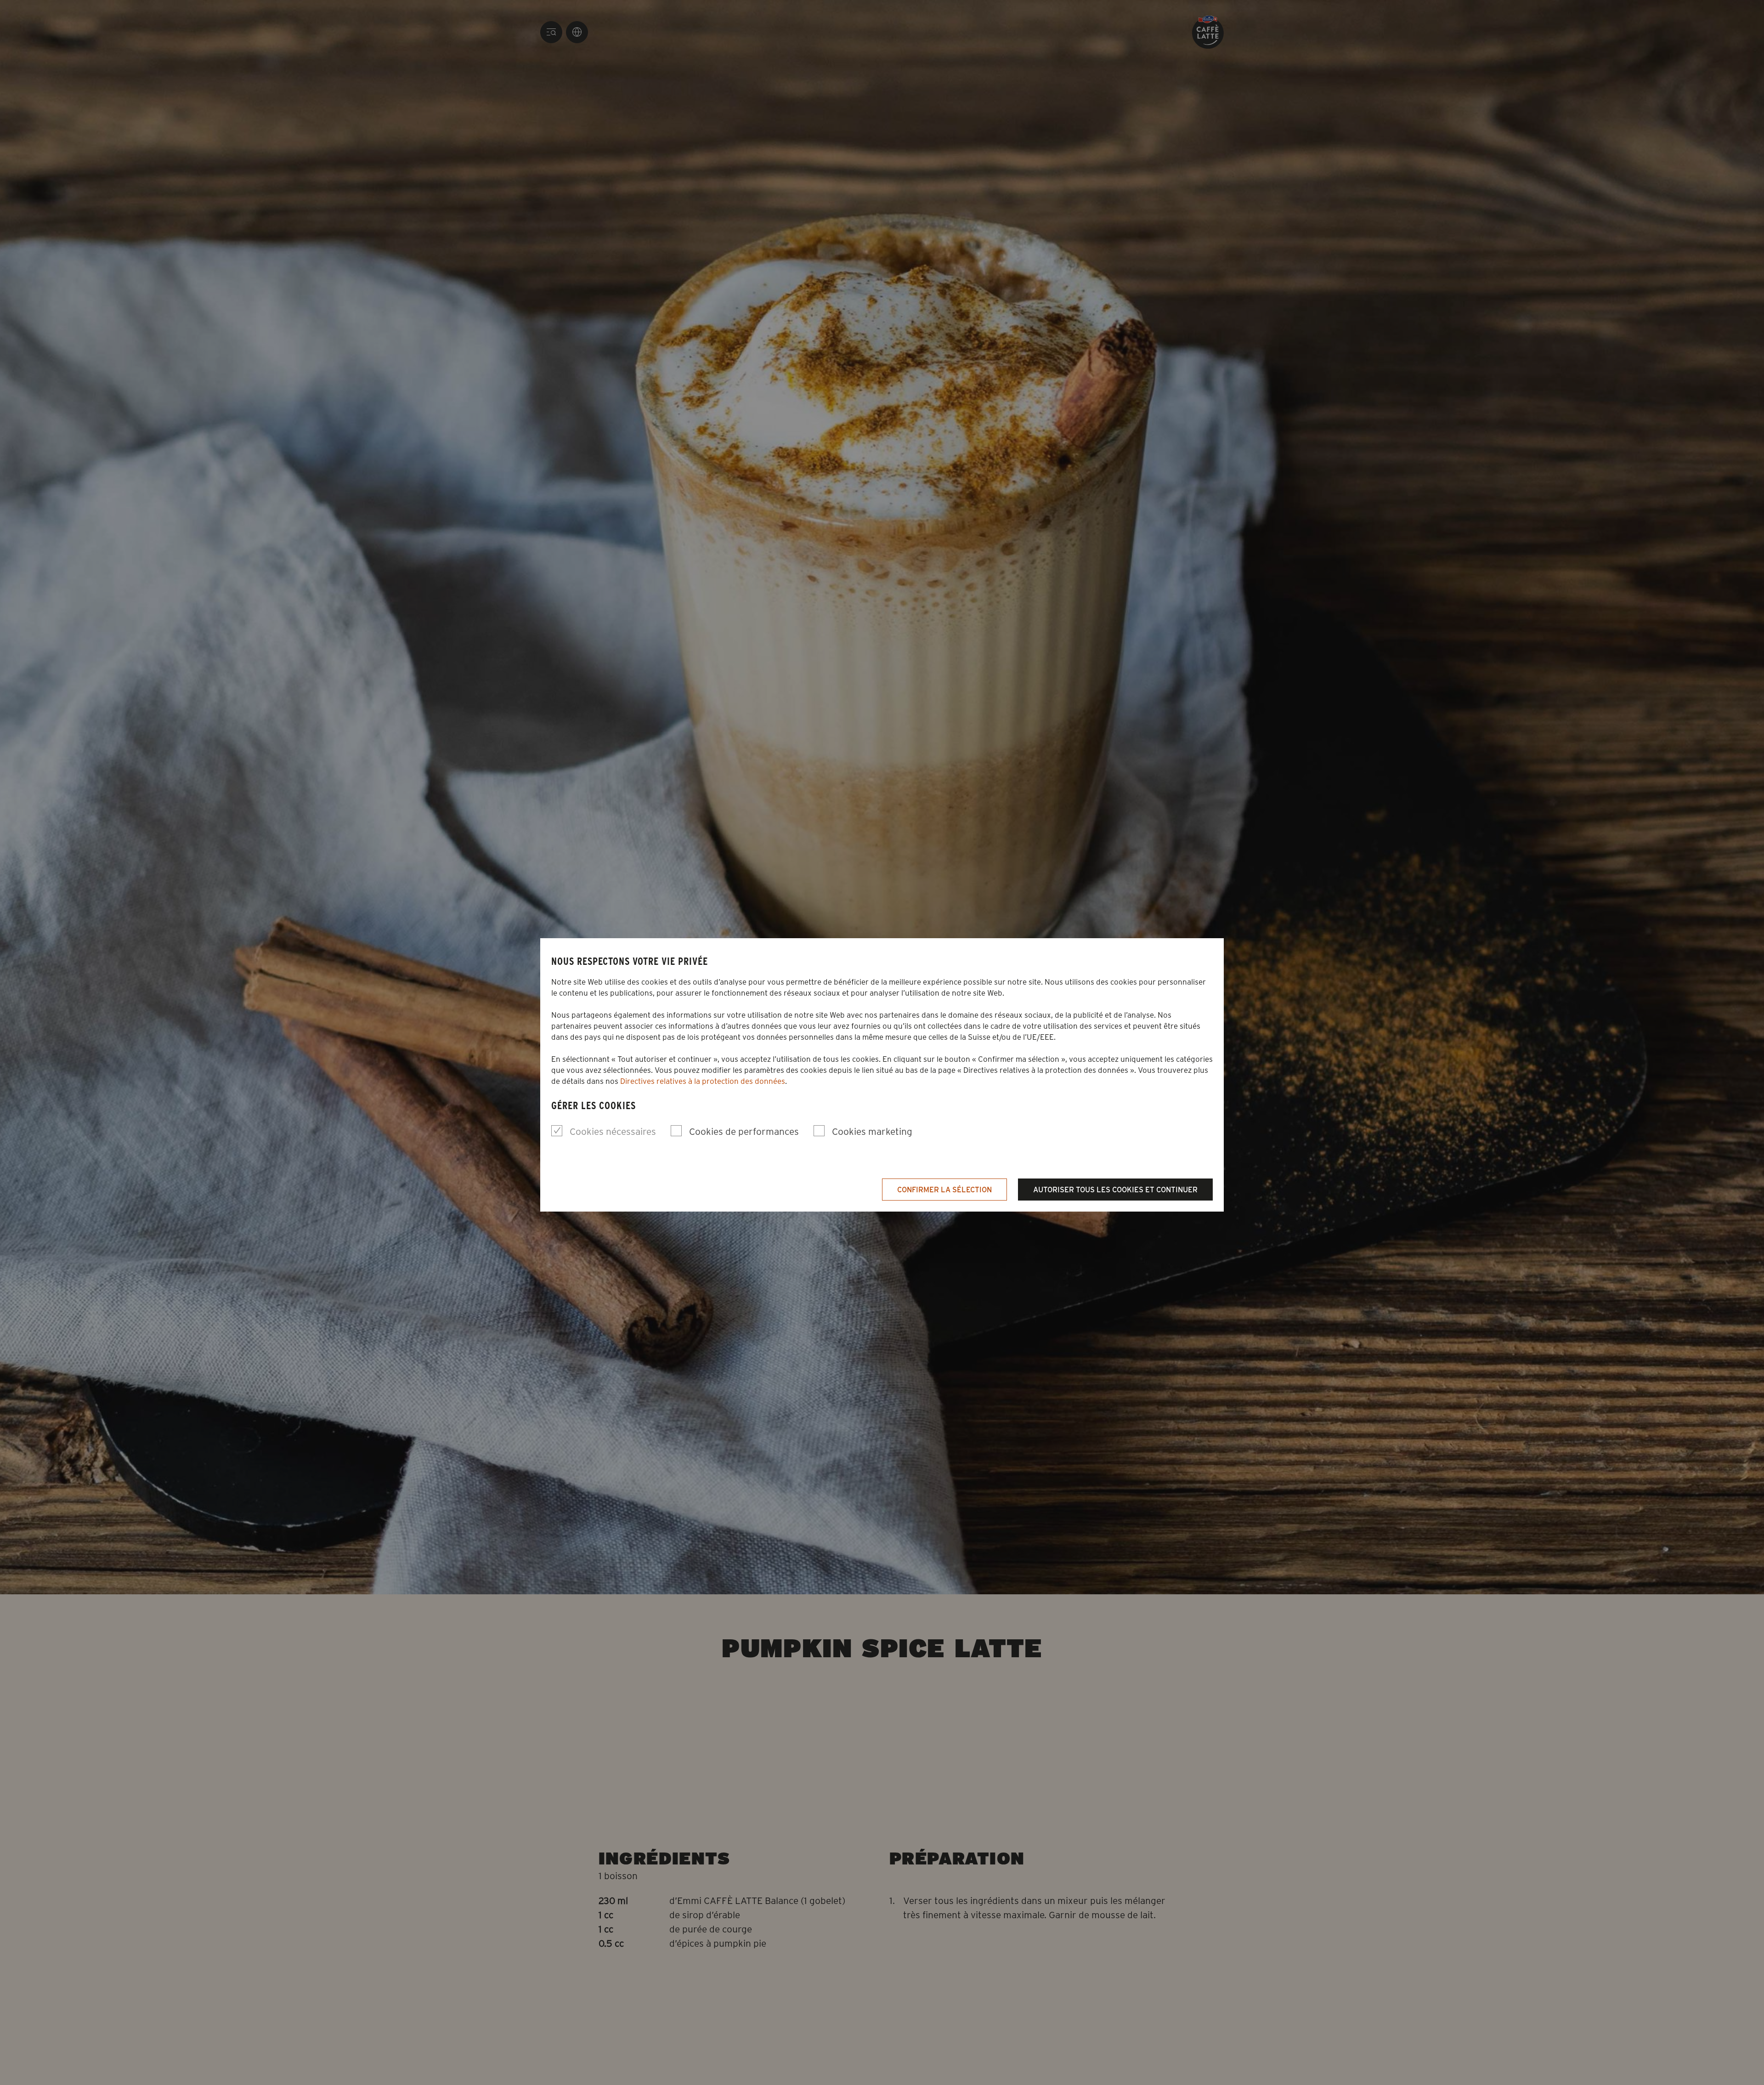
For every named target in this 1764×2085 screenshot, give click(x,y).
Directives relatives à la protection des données (703, 1081)
